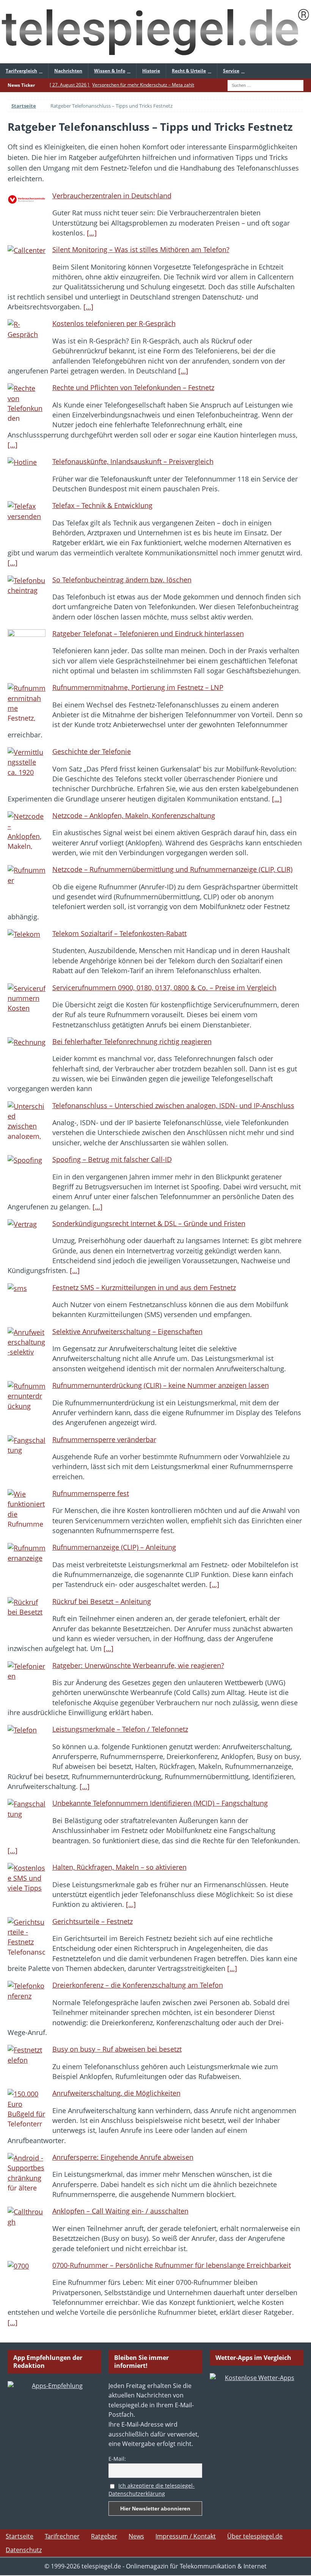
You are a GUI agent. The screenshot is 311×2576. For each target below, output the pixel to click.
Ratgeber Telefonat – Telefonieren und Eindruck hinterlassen (148, 633)
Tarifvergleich (21, 71)
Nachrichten (68, 71)
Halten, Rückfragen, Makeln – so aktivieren (119, 1867)
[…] (92, 233)
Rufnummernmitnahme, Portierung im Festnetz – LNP (138, 687)
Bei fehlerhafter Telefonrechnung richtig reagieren (132, 1041)
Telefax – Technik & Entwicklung (102, 505)
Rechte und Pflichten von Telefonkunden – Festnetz (133, 387)
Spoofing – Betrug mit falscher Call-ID (112, 1159)
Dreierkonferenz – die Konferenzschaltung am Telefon (138, 1985)
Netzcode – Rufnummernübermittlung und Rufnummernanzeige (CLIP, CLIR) (172, 869)
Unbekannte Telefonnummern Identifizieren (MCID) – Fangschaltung (160, 1803)
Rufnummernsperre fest (91, 1493)
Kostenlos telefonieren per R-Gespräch (114, 323)
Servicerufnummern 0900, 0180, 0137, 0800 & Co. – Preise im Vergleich (164, 988)
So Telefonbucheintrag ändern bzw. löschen (122, 580)
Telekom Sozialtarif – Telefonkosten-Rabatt (119, 933)
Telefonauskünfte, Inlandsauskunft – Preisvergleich (133, 461)
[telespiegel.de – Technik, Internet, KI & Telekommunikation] (155, 32)
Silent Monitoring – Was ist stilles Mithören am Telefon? (141, 249)
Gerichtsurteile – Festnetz (93, 1921)
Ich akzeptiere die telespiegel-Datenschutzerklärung (152, 2490)
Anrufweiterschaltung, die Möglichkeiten (116, 2093)
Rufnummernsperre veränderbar (104, 1439)
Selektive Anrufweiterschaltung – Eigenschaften (127, 1331)
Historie (151, 71)
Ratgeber (104, 2536)
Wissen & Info (110, 71)
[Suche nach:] (265, 85)
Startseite (20, 2536)
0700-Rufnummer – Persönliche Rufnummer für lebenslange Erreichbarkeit (172, 2265)
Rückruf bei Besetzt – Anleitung (102, 1601)
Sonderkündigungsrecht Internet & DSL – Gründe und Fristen (149, 1223)
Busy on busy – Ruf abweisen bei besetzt (117, 2049)
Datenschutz (24, 2550)
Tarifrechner (62, 2536)
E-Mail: (117, 2459)
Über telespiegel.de (255, 2536)
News (136, 2536)
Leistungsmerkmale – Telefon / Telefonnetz (120, 1729)
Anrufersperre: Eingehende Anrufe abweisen (123, 2157)
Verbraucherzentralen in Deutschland (112, 196)
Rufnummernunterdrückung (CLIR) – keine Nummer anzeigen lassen (161, 1385)
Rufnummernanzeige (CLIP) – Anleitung (114, 1547)
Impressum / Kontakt (186, 2536)
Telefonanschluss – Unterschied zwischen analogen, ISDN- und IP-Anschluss (173, 1105)
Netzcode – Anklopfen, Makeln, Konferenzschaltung (134, 815)
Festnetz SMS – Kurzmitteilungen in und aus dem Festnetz (144, 1287)
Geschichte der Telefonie (92, 751)
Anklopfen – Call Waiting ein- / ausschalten (120, 2211)
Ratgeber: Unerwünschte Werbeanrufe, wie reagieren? (138, 1665)
